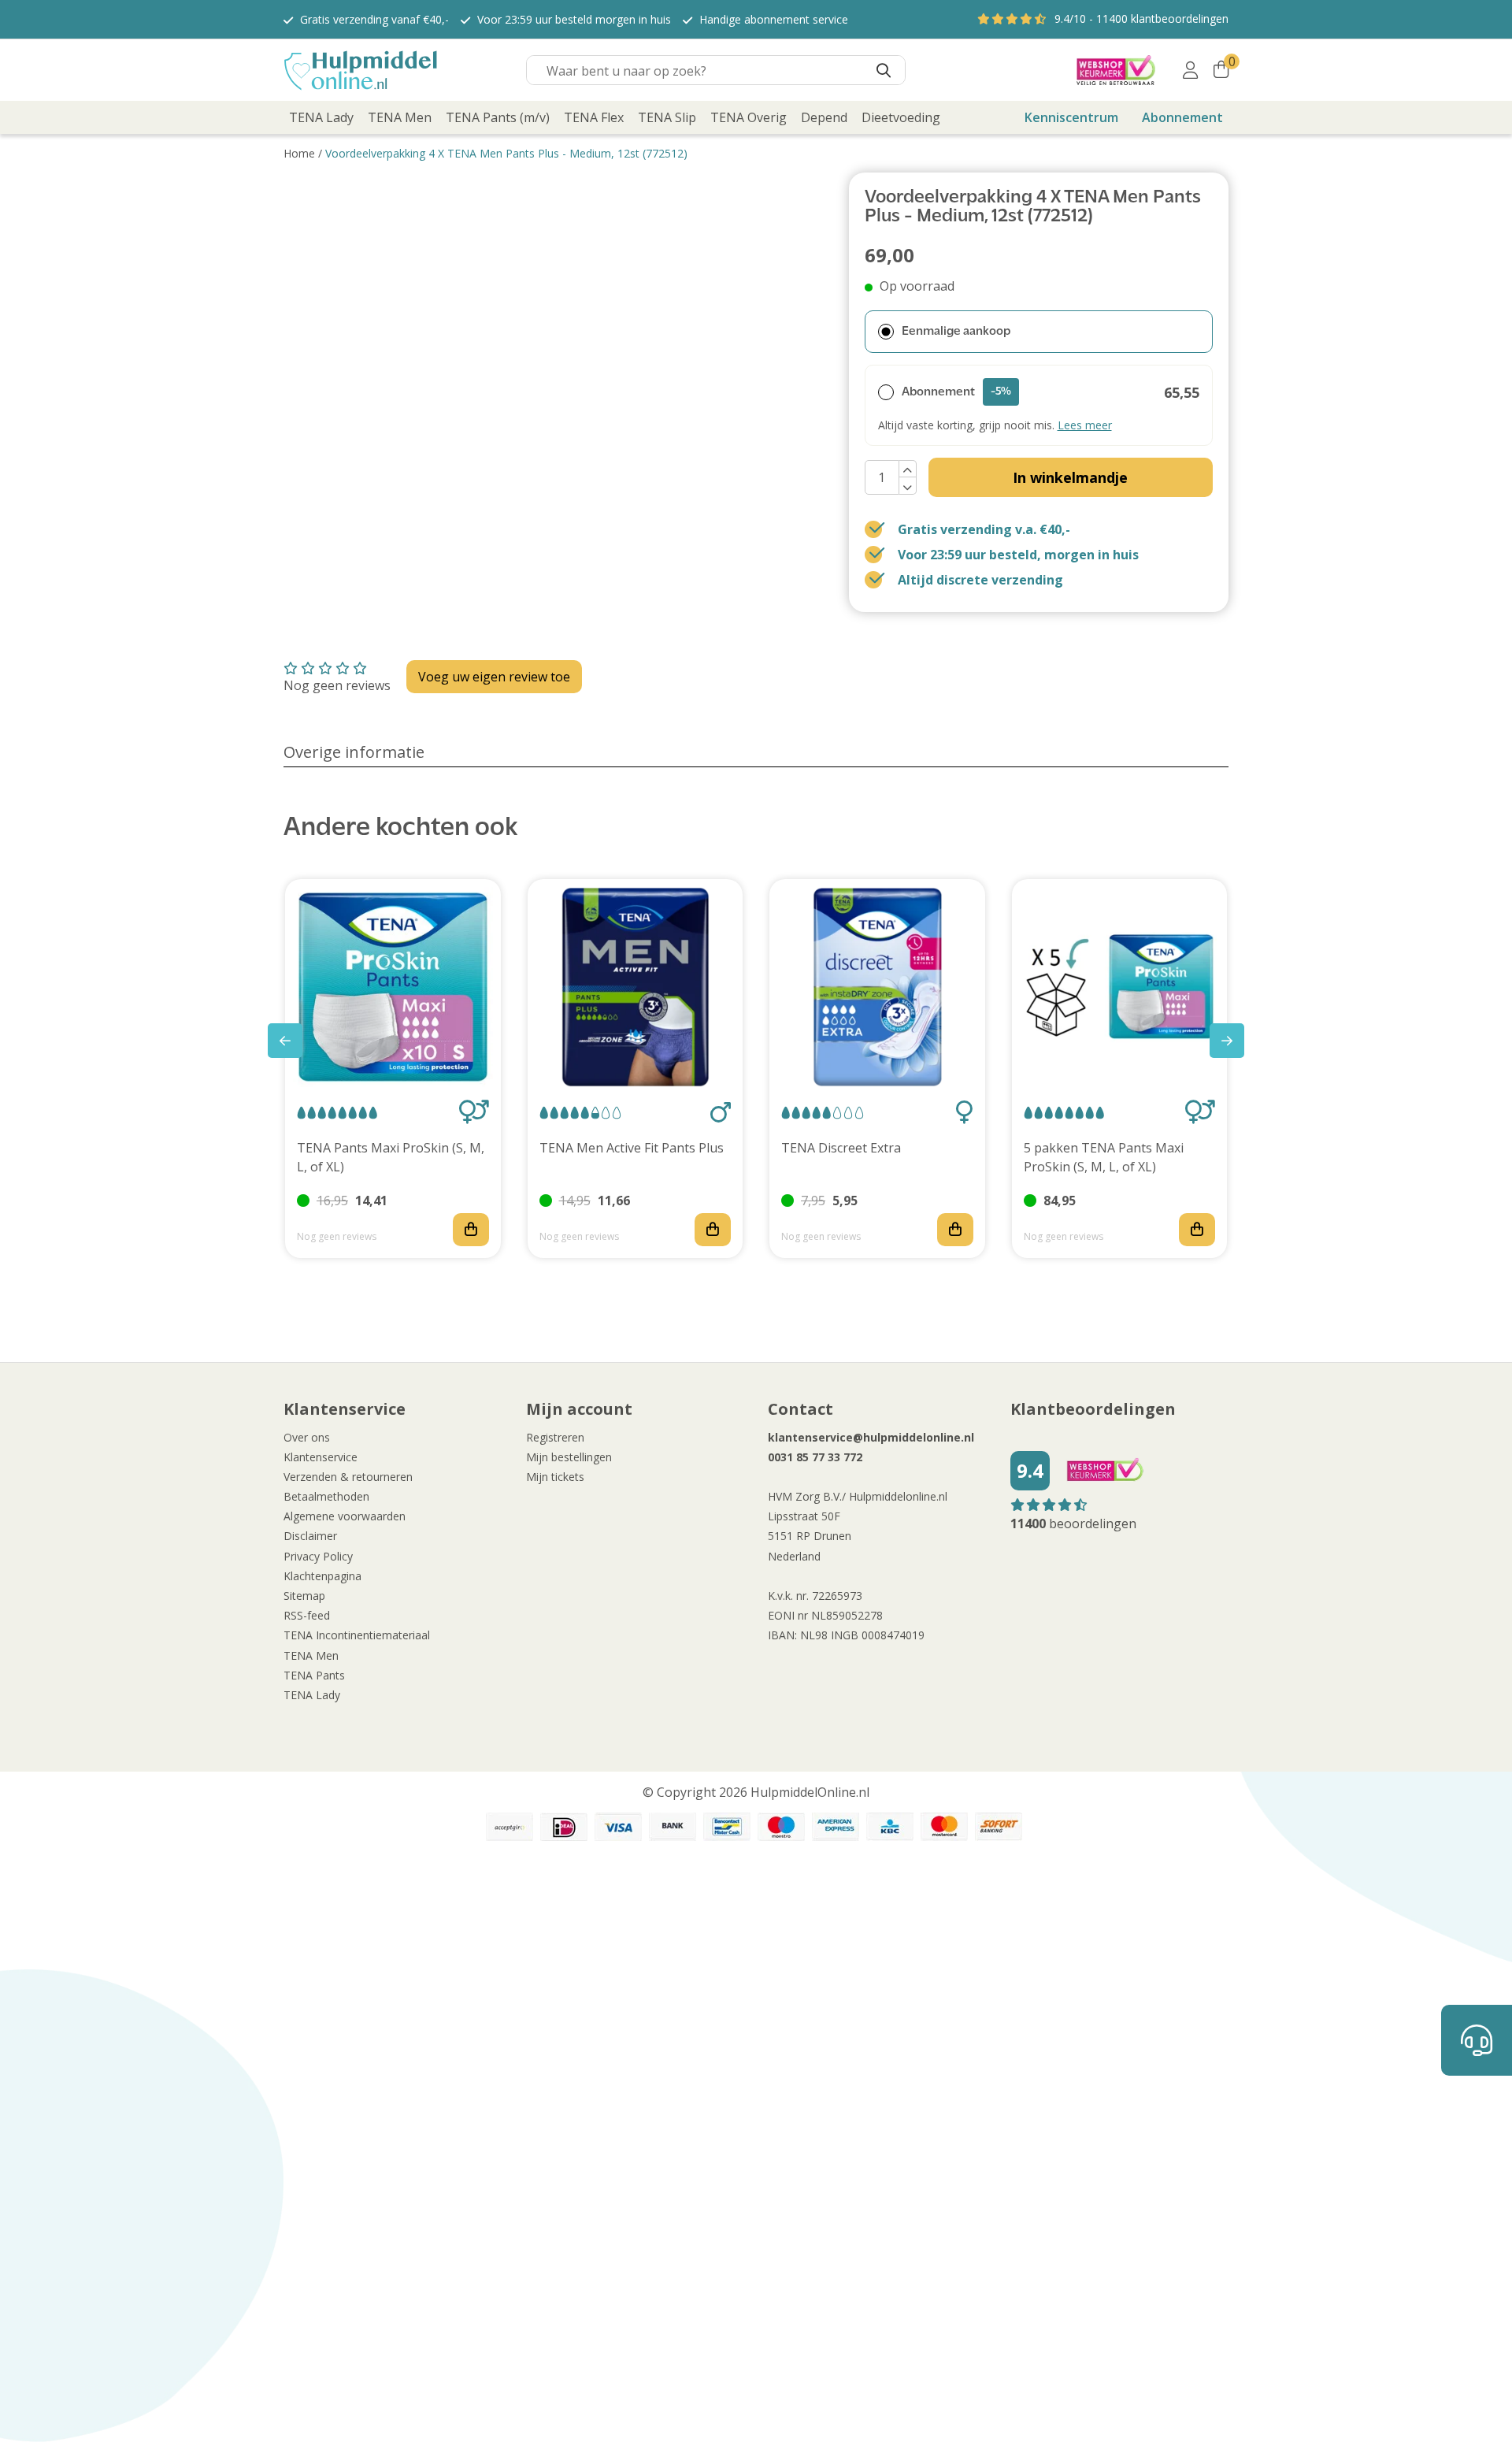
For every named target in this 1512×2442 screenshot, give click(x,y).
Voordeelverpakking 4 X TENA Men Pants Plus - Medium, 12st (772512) (506, 153)
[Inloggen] (1190, 70)
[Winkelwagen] (1221, 70)
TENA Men (311, 1655)
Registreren (555, 1437)
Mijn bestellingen (569, 1457)
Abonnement (1182, 117)
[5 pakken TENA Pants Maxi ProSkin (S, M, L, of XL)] (1120, 987)
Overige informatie (354, 752)
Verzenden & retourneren (348, 1477)
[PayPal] (510, 1827)
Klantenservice (321, 1457)
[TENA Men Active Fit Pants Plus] (636, 987)
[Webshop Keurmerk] (1116, 70)
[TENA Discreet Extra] (877, 987)
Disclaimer (310, 1536)
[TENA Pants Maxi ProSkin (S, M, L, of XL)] (393, 987)
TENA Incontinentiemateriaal (357, 1635)
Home (299, 153)
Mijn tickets (555, 1477)
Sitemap (304, 1596)
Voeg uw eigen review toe (494, 677)
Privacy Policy (318, 1556)
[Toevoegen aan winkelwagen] (471, 1230)
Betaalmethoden (326, 1496)
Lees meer (1085, 425)
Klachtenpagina (322, 1576)
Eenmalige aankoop (956, 332)
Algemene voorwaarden (345, 1516)
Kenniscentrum (1071, 117)
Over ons (307, 1437)
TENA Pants (314, 1675)
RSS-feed (307, 1615)
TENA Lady (312, 1695)
